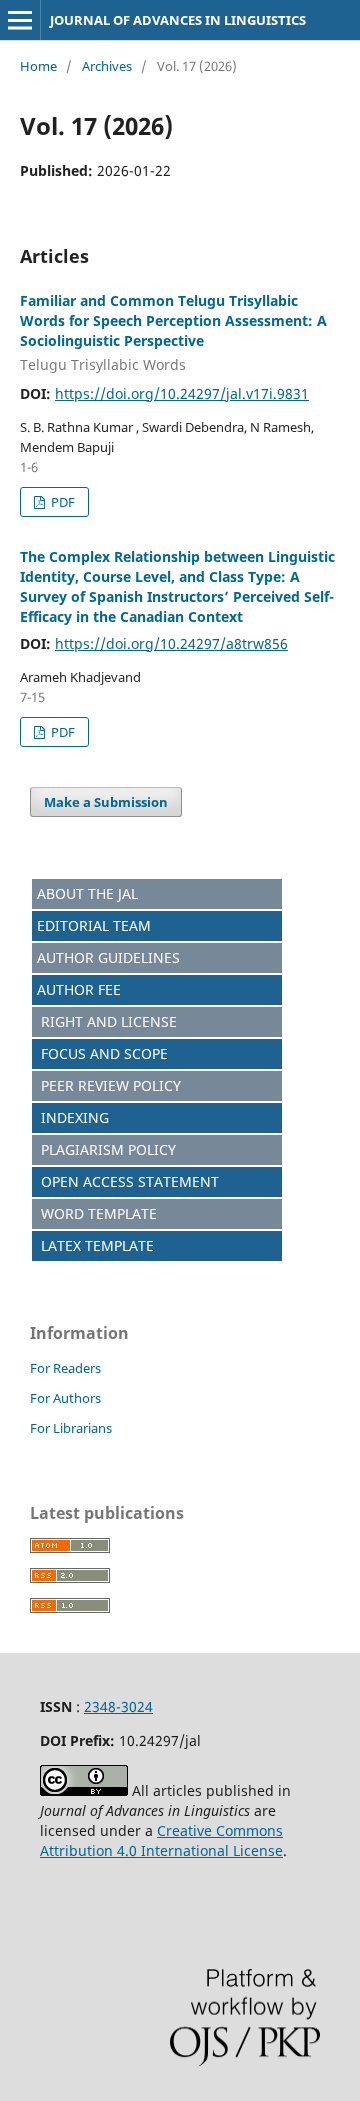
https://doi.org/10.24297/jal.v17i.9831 (182, 393)
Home (38, 66)
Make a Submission (106, 802)
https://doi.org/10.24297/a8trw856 (171, 643)
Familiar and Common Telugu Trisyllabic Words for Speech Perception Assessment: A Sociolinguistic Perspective (173, 332)
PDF (61, 502)
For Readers (65, 1368)
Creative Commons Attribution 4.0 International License (161, 1840)
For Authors (65, 1398)
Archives (107, 66)
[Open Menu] (20, 20)
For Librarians (71, 1428)
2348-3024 (118, 1706)
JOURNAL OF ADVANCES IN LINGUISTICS (178, 20)
